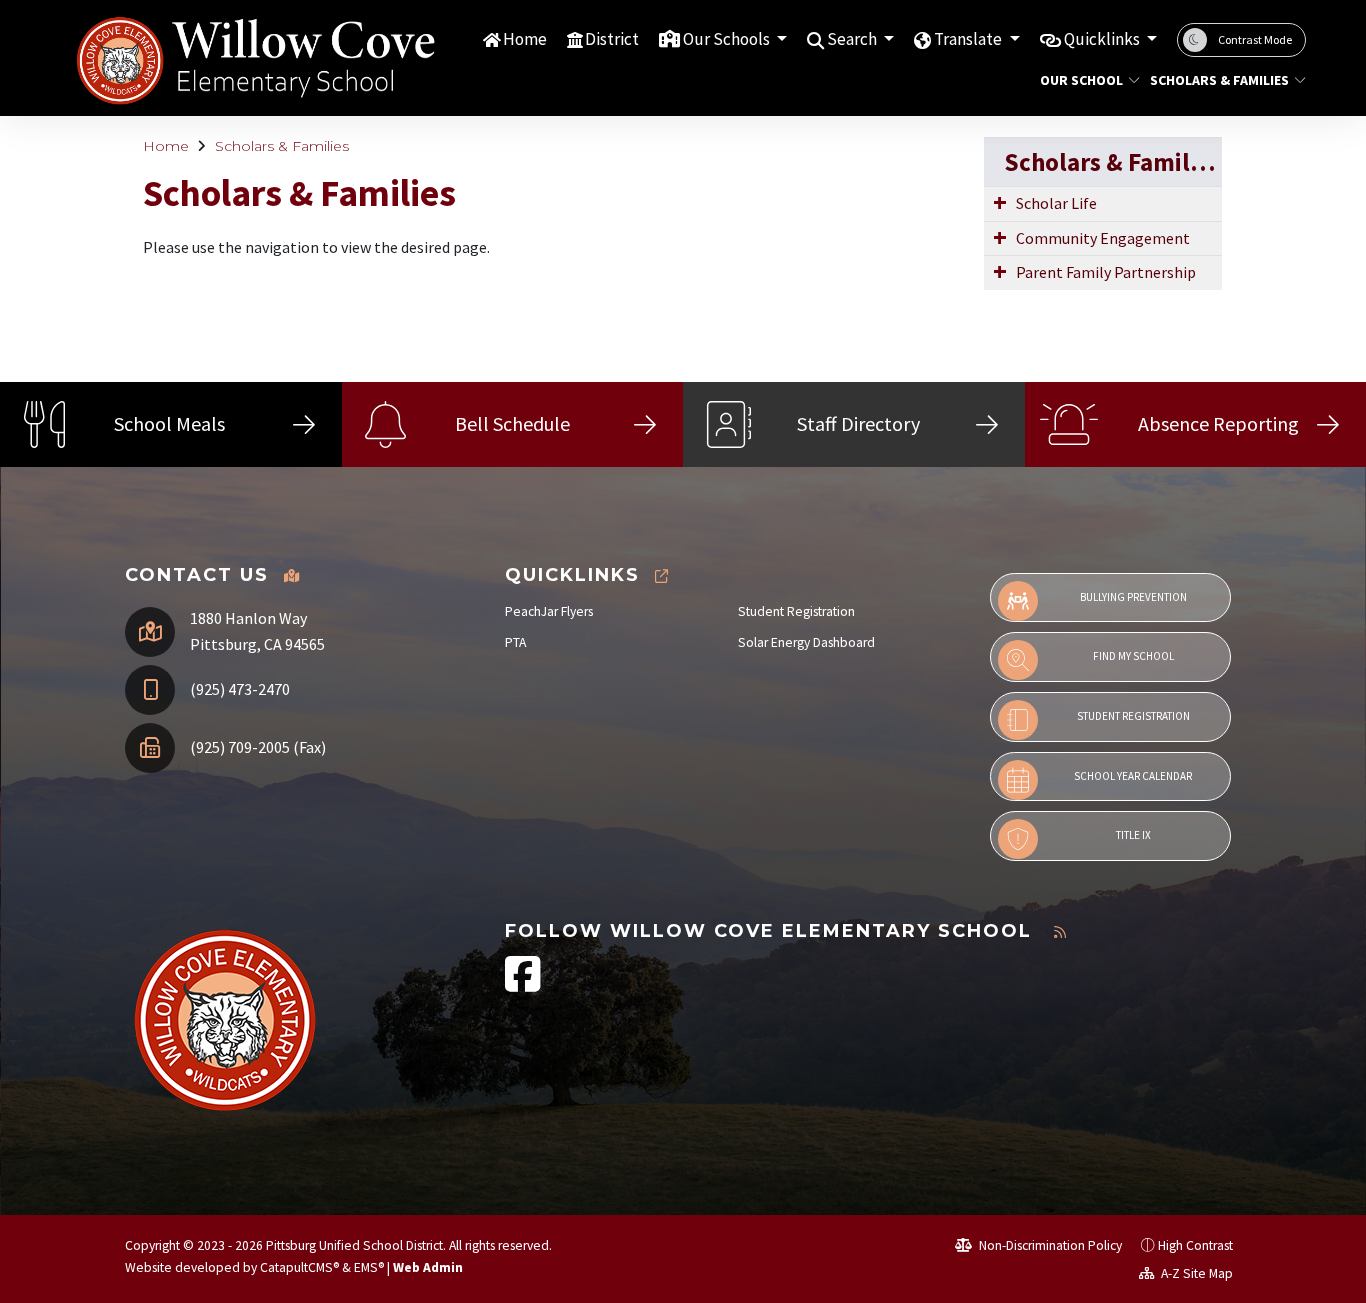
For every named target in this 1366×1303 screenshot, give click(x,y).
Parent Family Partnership (1106, 272)
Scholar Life (1056, 203)
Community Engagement (1103, 238)
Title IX (1133, 835)
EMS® (369, 1267)
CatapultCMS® (299, 1267)
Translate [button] (969, 39)
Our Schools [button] (728, 39)
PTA (515, 642)
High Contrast (1195, 1245)
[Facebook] (523, 984)
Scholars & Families (1219, 80)
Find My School (1133, 656)
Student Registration (796, 611)
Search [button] (853, 39)
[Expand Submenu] (1000, 202)
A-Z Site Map (1195, 1273)
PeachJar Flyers (549, 611)
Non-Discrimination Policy (1049, 1245)
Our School (1081, 80)
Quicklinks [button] (1103, 39)
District (612, 39)
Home (525, 39)
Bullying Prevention (1133, 597)
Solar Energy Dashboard (806, 642)
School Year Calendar (1133, 776)
